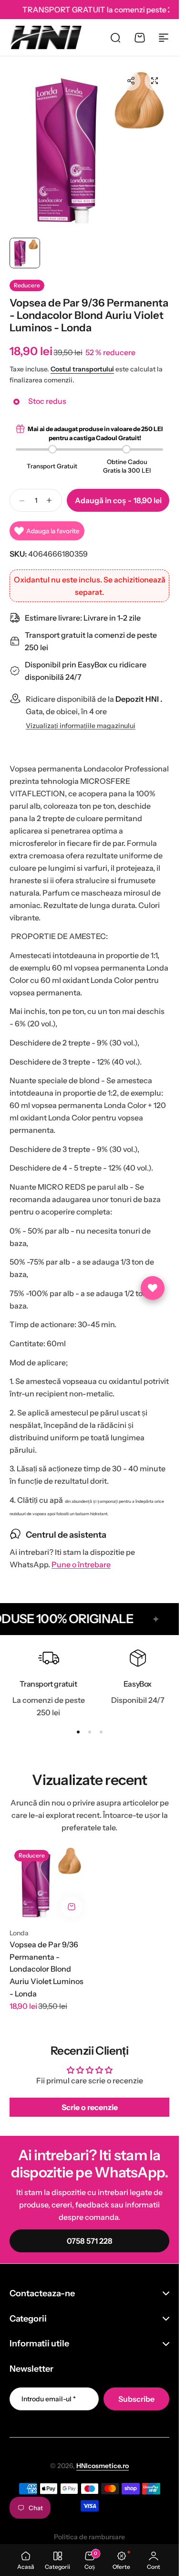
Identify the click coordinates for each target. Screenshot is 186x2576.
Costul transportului (82, 360)
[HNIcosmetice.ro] (46, 37)
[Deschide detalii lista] (153, 1288)
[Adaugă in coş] (72, 1898)
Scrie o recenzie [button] (90, 2099)
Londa (19, 1924)
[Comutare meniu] (164, 38)
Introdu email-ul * (49, 2390)
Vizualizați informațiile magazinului (81, 717)
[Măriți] (89, 146)
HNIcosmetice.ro (103, 2457)
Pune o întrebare (81, 1556)
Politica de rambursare (89, 2528)
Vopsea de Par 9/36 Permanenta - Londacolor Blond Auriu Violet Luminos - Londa (46, 1960)
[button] (131, 81)
